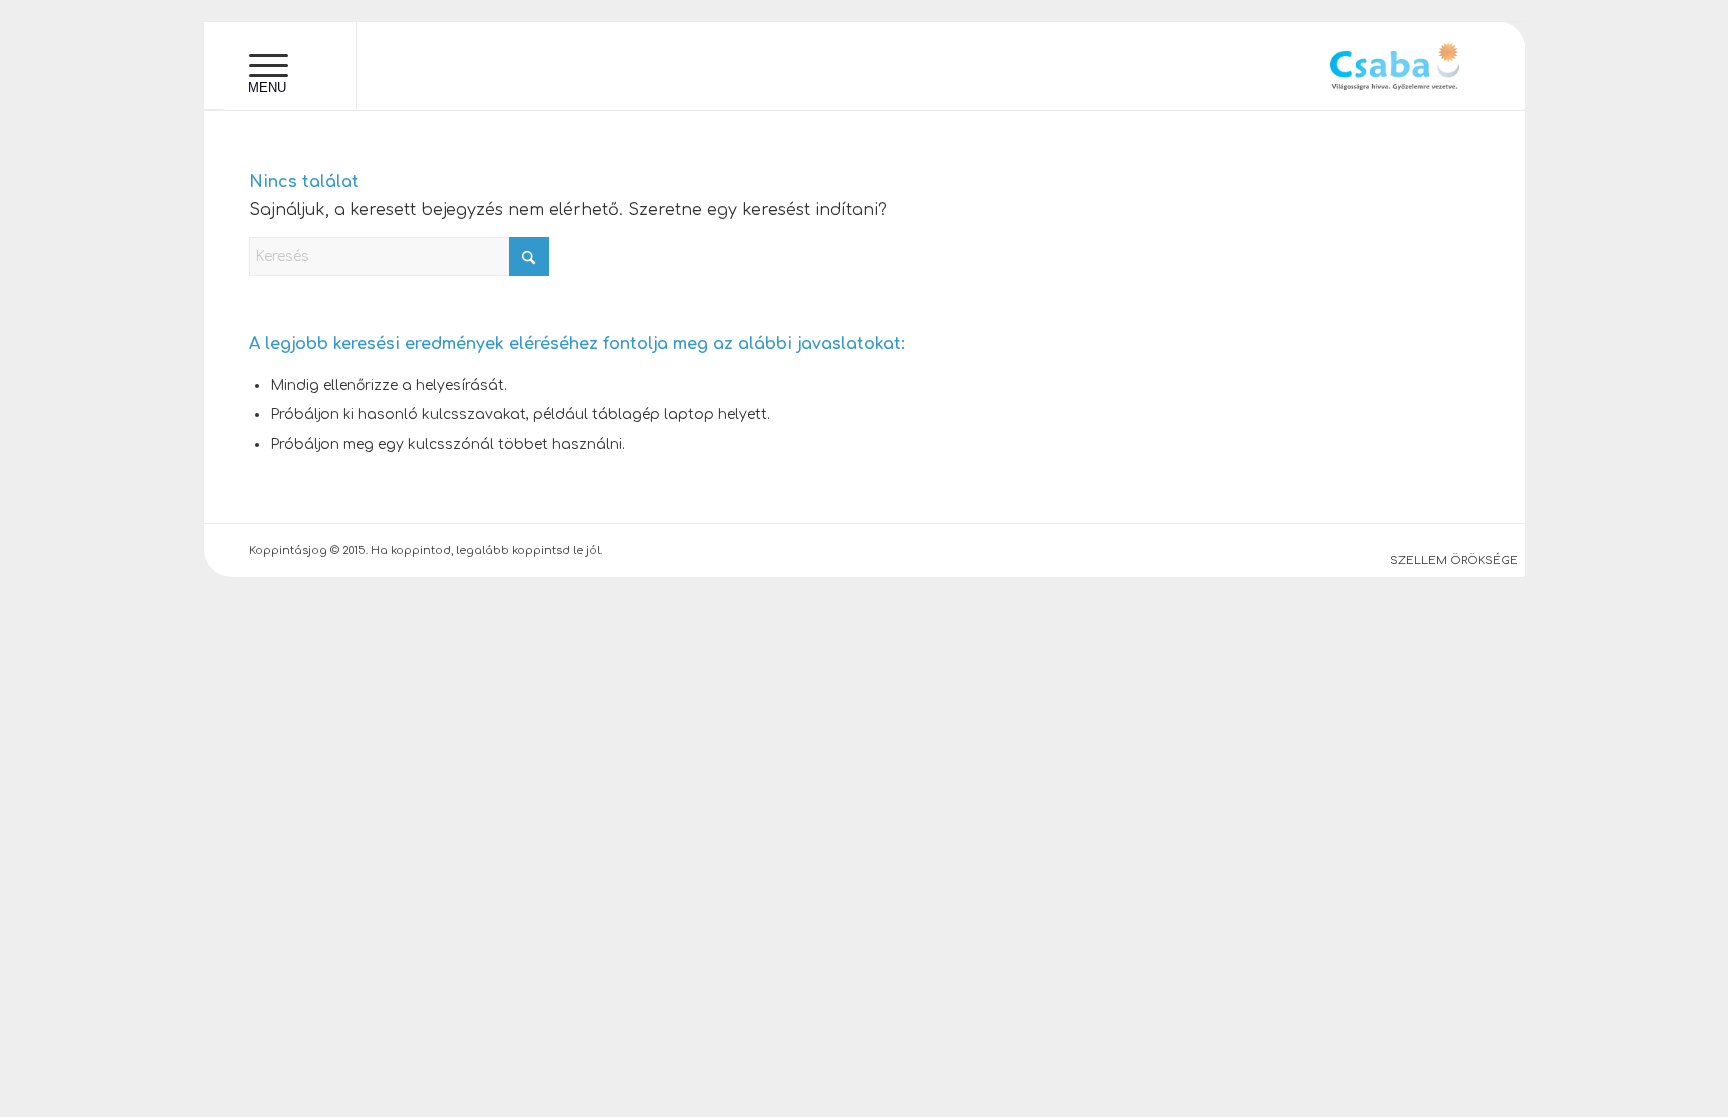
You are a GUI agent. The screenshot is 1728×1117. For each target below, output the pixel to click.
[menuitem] (268, 66)
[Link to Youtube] (388, 71)
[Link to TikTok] (520, 71)
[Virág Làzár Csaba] (1394, 66)
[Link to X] (487, 71)
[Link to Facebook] (421, 71)
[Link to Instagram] (454, 71)
